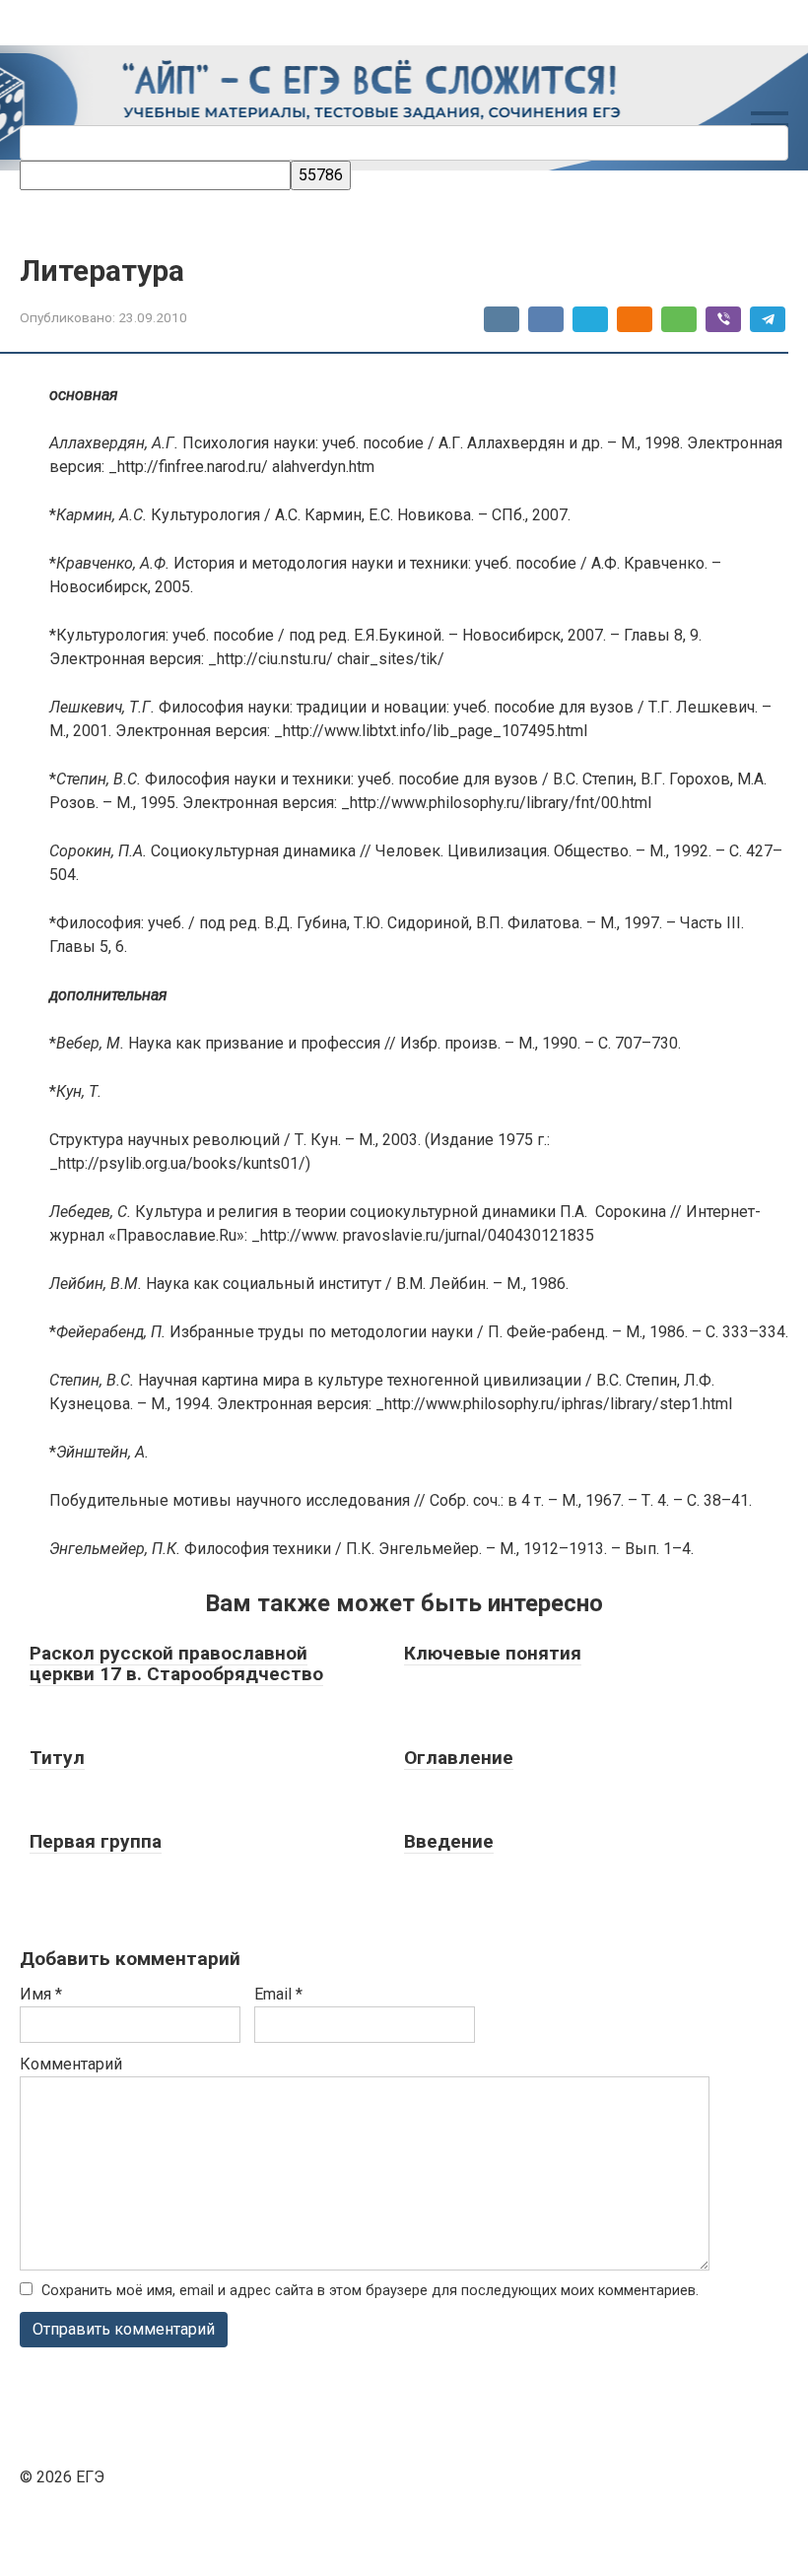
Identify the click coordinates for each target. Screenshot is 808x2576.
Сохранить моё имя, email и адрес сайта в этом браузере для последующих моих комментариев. (370, 2291)
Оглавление (459, 1758)
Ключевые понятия (493, 1653)
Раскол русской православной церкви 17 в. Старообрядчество (176, 1663)
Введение (449, 1841)
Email (278, 1994)
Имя (41, 1994)
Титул (57, 1758)
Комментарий (71, 2064)
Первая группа (96, 1841)
